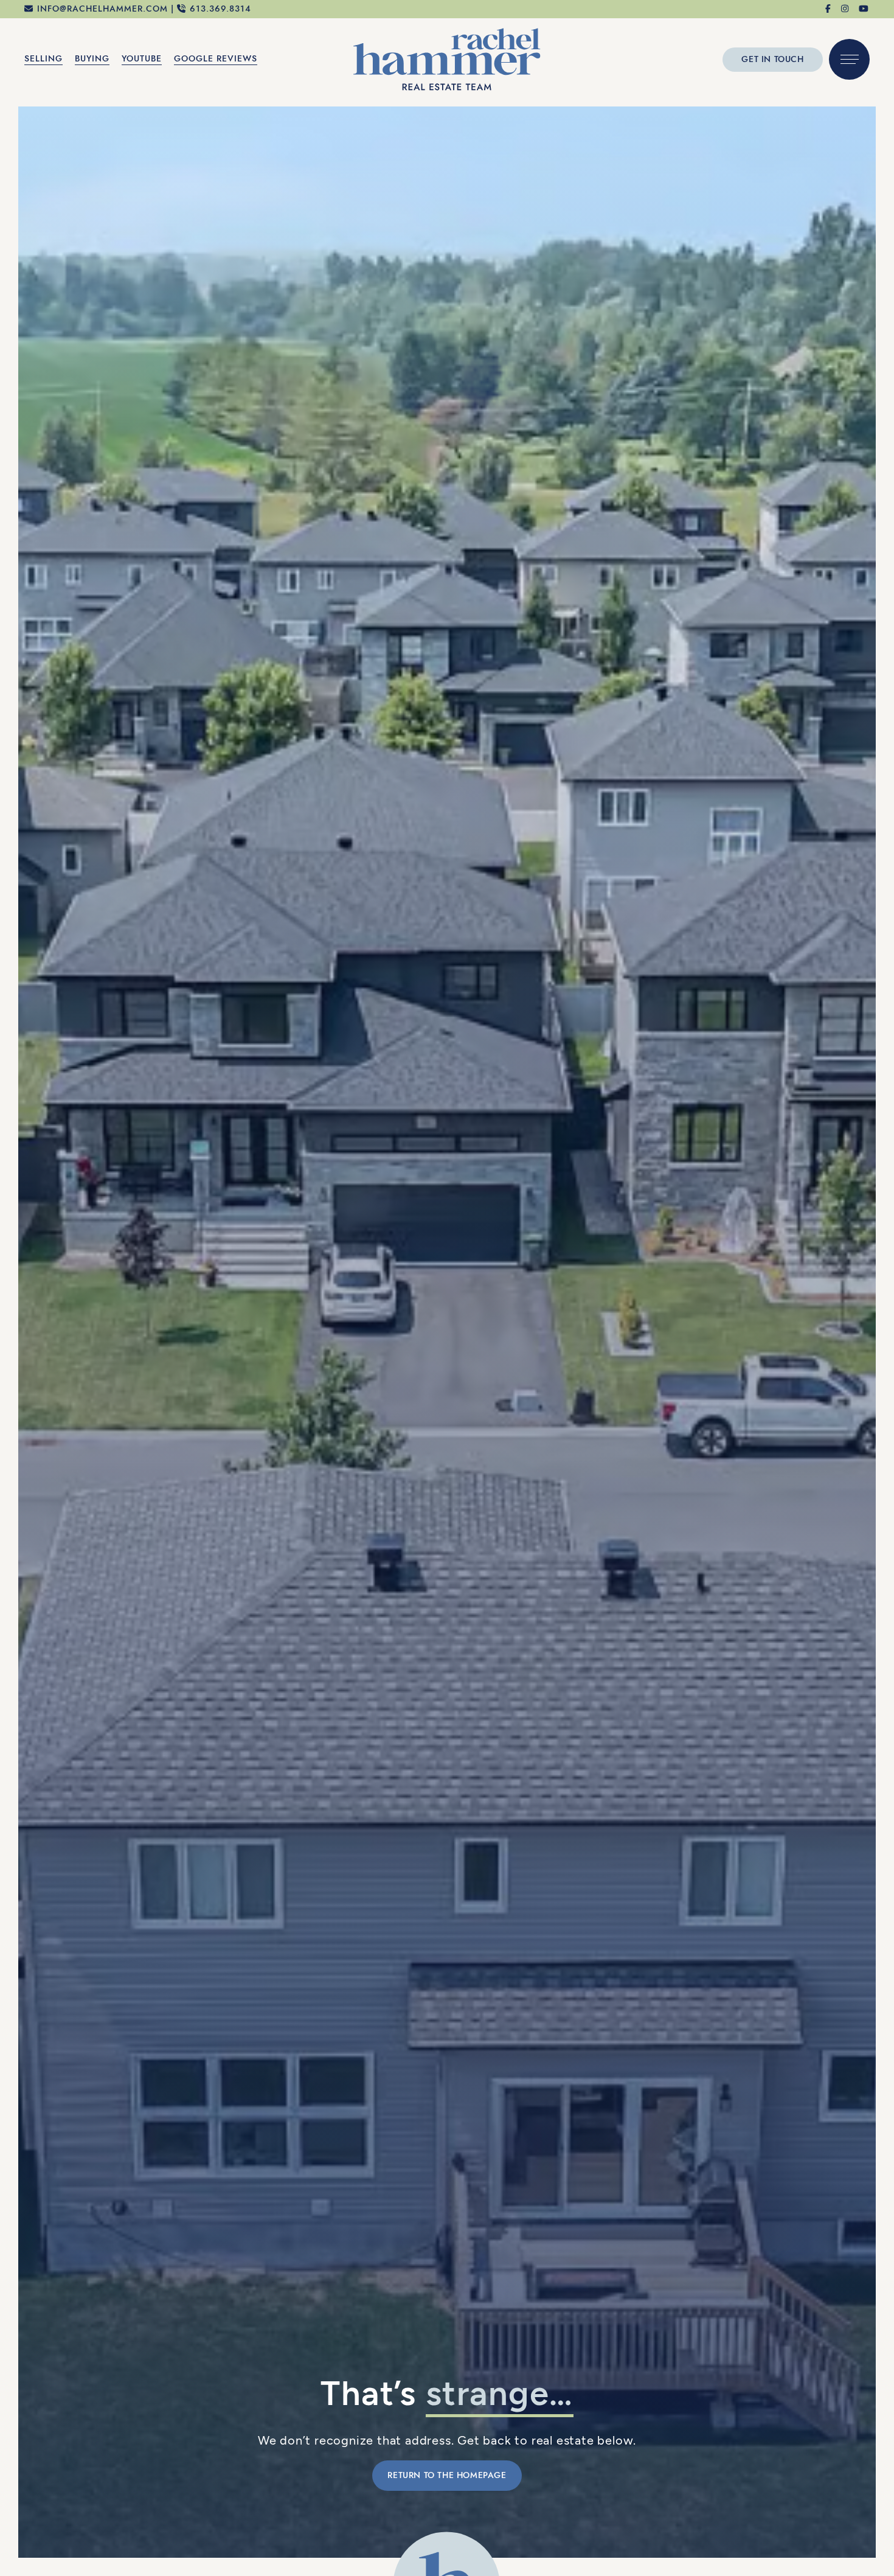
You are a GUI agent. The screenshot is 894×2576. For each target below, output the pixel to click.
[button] (849, 59)
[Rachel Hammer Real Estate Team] (447, 58)
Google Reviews (216, 59)
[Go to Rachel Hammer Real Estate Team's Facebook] (829, 9)
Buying (92, 59)
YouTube (142, 59)
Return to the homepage (447, 2475)
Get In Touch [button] (772, 59)
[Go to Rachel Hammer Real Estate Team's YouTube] (864, 9)
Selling (43, 59)
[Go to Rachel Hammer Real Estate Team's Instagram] (845, 9)
